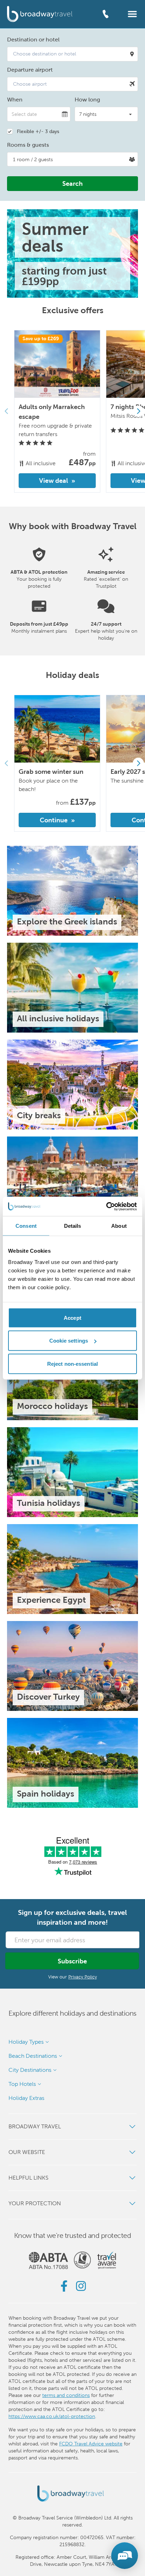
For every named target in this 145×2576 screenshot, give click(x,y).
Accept (72, 1317)
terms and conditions (66, 2395)
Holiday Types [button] (26, 2042)
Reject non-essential (72, 1363)
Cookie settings (69, 1341)
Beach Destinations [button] (33, 2056)
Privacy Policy (83, 1977)
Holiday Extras (26, 2098)
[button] (132, 14)
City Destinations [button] (30, 2070)
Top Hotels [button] (22, 2084)
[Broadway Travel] (40, 14)
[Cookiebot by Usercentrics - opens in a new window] (106, 1206)
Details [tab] (73, 1226)
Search (72, 183)
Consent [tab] (26, 1226)
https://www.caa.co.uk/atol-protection (52, 2416)
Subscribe (72, 1961)
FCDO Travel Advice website (91, 2444)
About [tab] (119, 1226)
